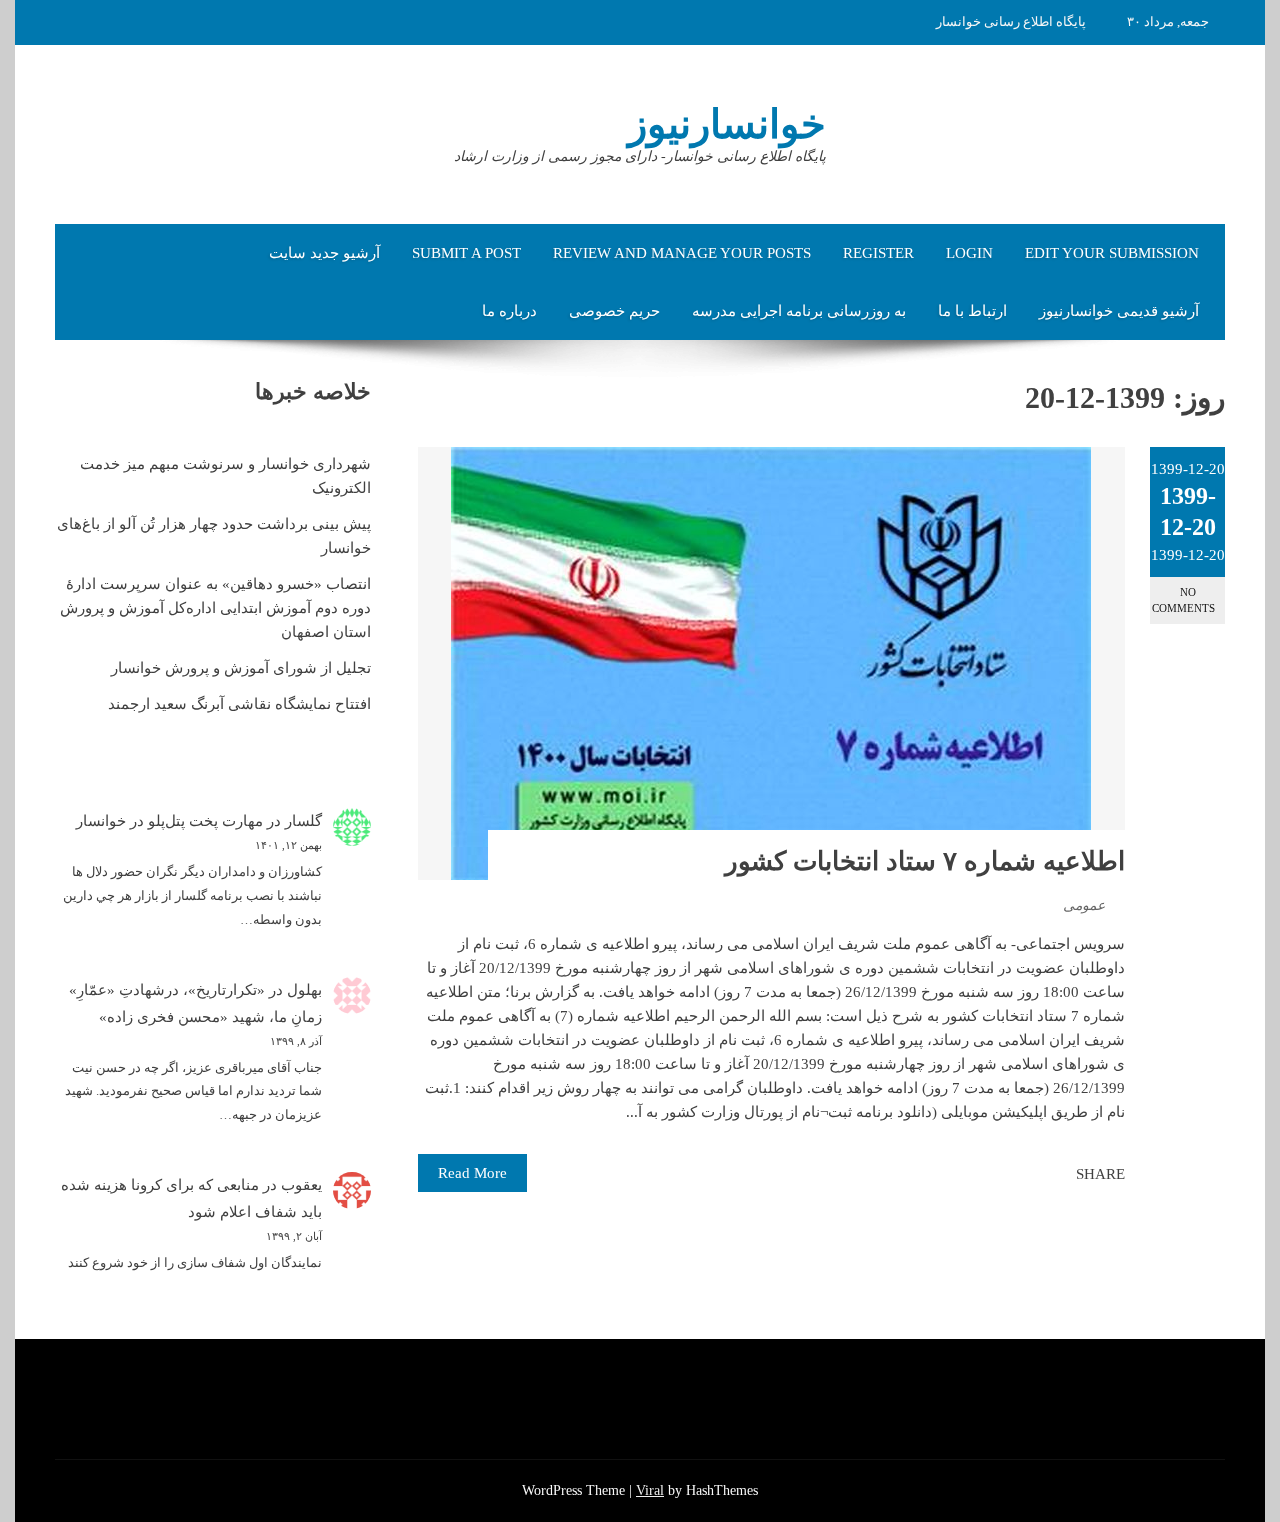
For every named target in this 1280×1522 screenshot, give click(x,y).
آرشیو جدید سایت (324, 253)
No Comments (1183, 599)
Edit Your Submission (1112, 253)
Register (878, 253)
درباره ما (509, 311)
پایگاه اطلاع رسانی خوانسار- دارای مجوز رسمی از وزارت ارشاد (640, 156)
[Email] (989, 1174)
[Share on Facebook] (1055, 1174)
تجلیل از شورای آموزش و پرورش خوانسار (241, 668)
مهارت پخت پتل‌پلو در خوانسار (169, 821)
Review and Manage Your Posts (682, 253)
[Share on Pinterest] (1011, 1174)
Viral (650, 1490)
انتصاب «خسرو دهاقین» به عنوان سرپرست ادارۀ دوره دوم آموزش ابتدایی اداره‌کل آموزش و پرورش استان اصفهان (215, 608)
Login (969, 253)
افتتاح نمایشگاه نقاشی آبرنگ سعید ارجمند (239, 704)
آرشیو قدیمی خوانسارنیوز (1119, 311)
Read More (472, 1173)
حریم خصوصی (614, 311)
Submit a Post (466, 253)
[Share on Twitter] (1033, 1174)
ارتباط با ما (972, 311)
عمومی (1084, 905)
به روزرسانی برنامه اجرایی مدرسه (799, 311)
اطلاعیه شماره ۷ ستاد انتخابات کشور (925, 861)
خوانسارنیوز (727, 124)
